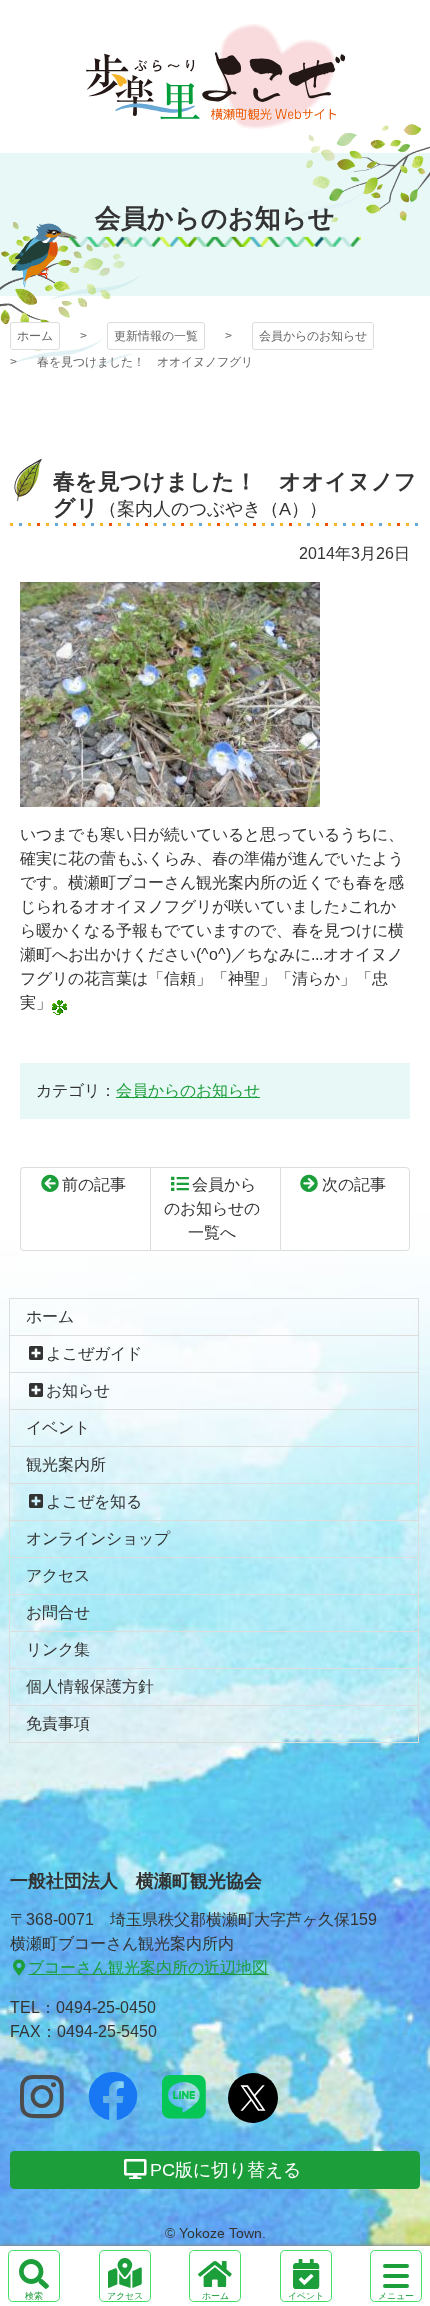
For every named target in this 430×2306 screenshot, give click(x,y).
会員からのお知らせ (313, 336)
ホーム (35, 336)
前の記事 (94, 1184)
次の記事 (354, 1184)
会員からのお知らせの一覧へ (212, 1208)
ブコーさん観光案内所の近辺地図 (148, 1967)
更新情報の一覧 (156, 336)
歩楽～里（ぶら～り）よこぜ (215, 76)
